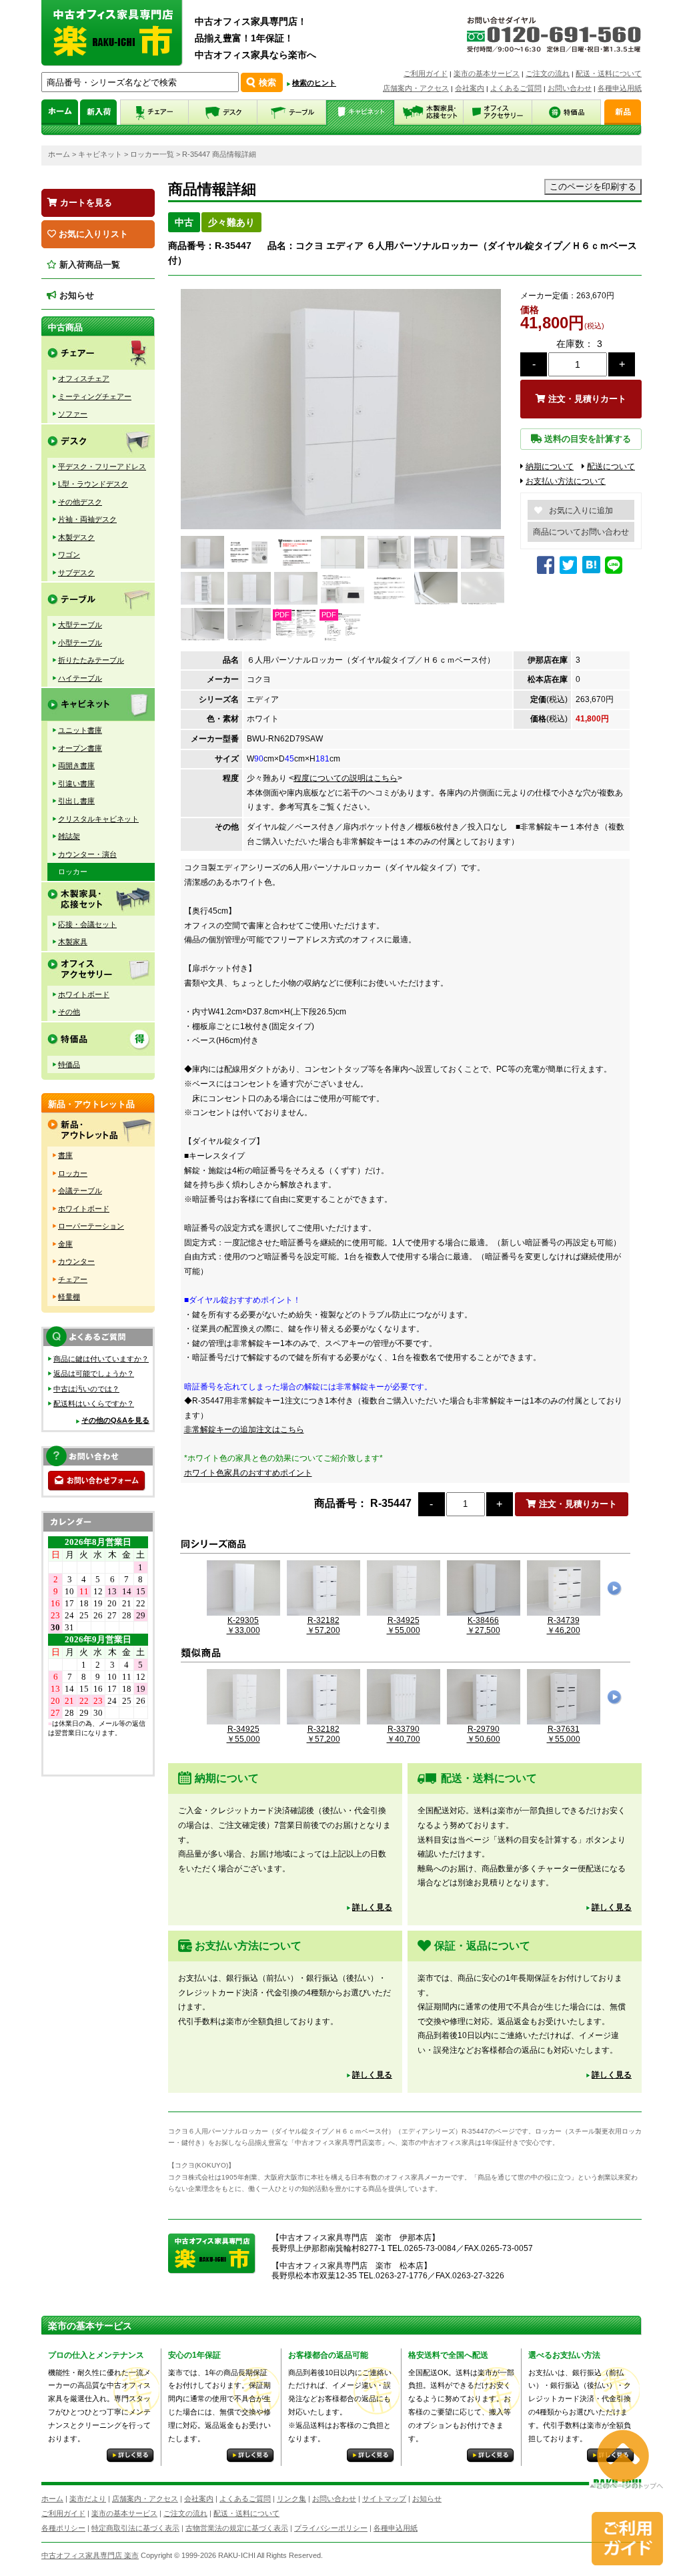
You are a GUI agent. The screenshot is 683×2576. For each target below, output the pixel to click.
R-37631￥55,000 (564, 1734)
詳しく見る (372, 1907)
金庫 (65, 1244)
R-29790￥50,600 (484, 1734)
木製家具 (73, 942)
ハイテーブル (80, 678)
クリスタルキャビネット (98, 819)
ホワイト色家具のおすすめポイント (248, 1473)
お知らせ (75, 295)
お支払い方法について (566, 481)
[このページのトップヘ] (626, 2480)
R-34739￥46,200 (564, 1625)
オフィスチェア (84, 378)
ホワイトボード (84, 994)
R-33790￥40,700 (404, 1734)
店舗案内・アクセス (416, 88)
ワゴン (69, 555)
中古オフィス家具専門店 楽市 (90, 2555)
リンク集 (291, 2499)
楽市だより (88, 2499)
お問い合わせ (570, 88)
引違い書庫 (76, 783)
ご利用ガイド (426, 73)
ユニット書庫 (80, 730)
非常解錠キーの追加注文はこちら (244, 1429)
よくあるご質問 (516, 88)
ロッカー (73, 872)
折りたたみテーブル (91, 660)
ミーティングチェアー (95, 396)
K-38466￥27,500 (484, 1625)
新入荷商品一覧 (88, 265)
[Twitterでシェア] (570, 571)
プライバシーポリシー (331, 2528)
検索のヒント (314, 83)
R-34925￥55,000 (404, 1625)
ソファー (73, 414)
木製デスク (76, 537)
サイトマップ (384, 2499)
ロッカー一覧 (152, 154)
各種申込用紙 (620, 88)
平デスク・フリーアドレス (102, 466)
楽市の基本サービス (487, 73)
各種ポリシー (63, 2528)
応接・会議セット (87, 924)
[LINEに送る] (615, 571)
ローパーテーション (91, 1226)
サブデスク (76, 573)
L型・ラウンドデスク (93, 484)
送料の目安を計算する (586, 439)
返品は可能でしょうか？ (94, 1373)
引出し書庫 (76, 801)
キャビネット (100, 154)
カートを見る (85, 203)
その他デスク (80, 502)
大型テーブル (80, 625)
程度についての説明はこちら (346, 778)
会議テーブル (80, 1191)
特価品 (69, 1064)
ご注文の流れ (548, 73)
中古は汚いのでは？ (86, 1389)
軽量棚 (69, 1297)
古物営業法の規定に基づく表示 (237, 2528)
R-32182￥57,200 (323, 1625)
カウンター (76, 1261)
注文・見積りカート (586, 399)
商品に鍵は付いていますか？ (101, 1359)
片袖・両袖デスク (87, 519)
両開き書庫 (76, 765)
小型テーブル (80, 643)
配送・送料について (609, 73)
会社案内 (470, 88)
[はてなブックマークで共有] (591, 565)
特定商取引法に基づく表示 (135, 2528)
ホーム (59, 154)
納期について (550, 466)
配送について (611, 466)
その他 (69, 1012)
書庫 (65, 1155)
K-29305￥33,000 (243, 1625)
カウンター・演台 (87, 854)
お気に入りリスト (92, 234)
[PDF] (294, 636)
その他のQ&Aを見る (115, 1420)
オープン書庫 (80, 748)
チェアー (73, 1279)
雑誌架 (69, 836)
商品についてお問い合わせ (581, 532)
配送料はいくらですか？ (94, 1403)
